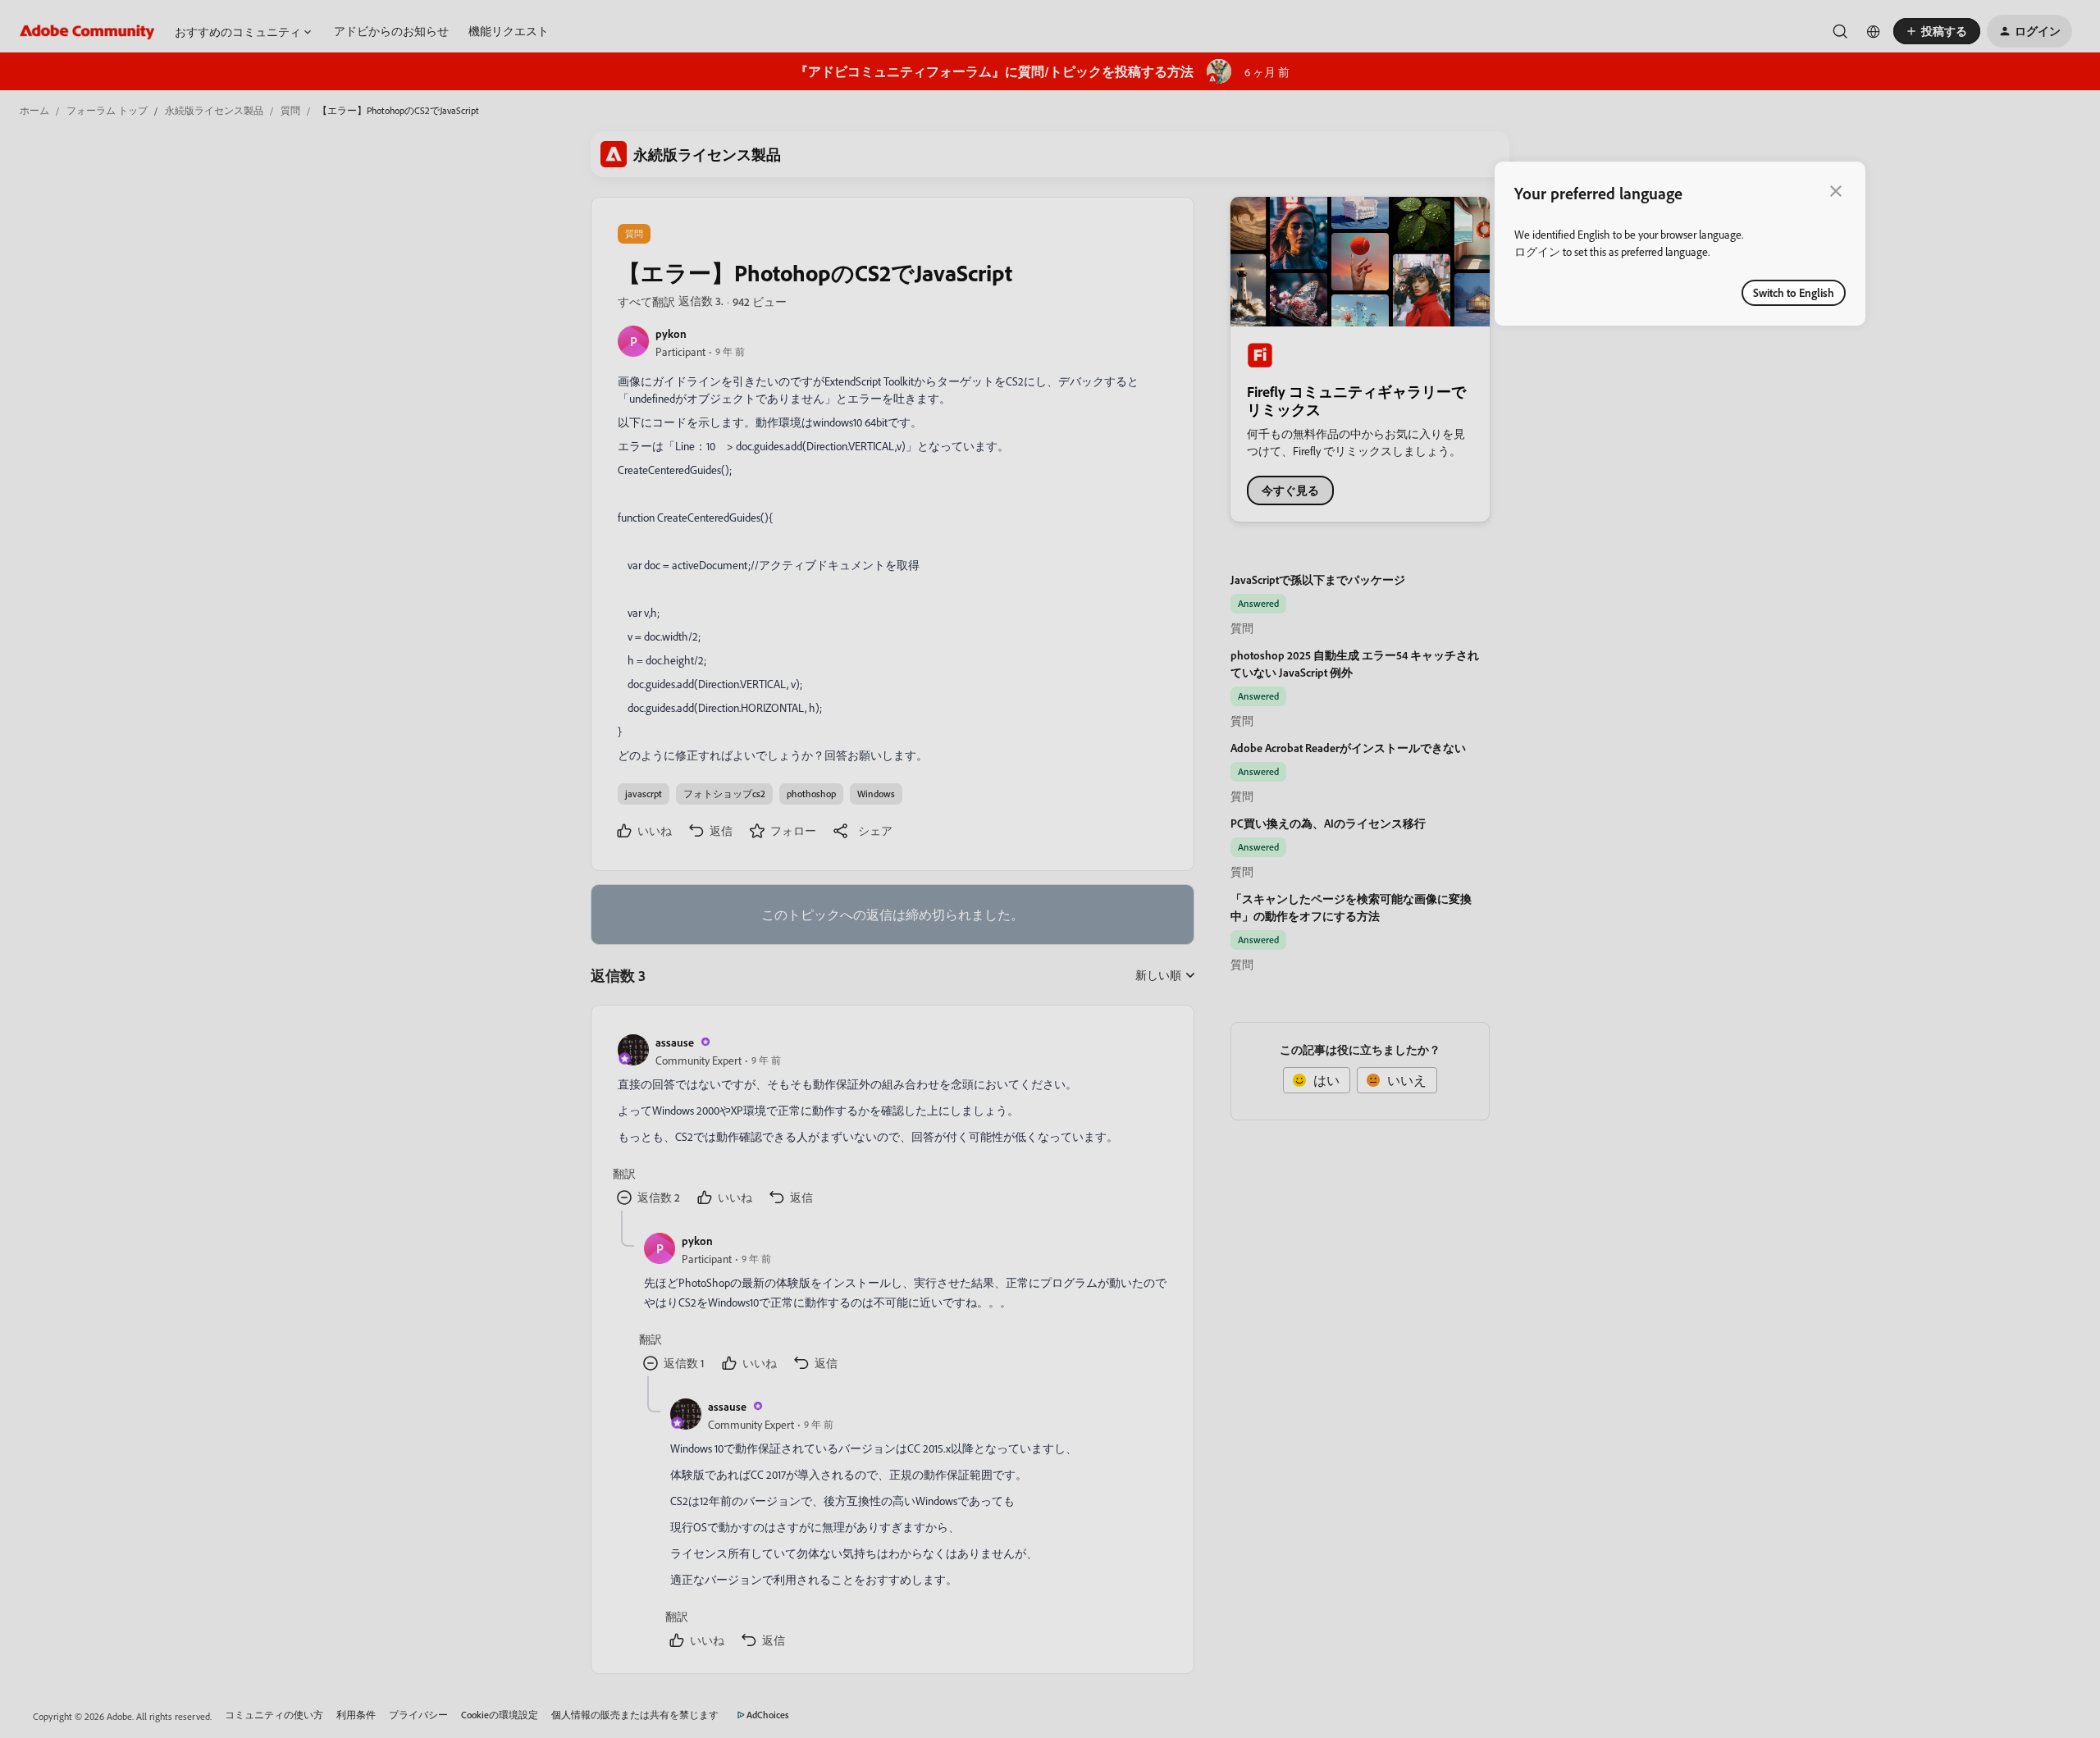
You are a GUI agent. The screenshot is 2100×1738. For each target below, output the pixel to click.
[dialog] (1680, 244)
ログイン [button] (1537, 251)
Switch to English (1794, 292)
